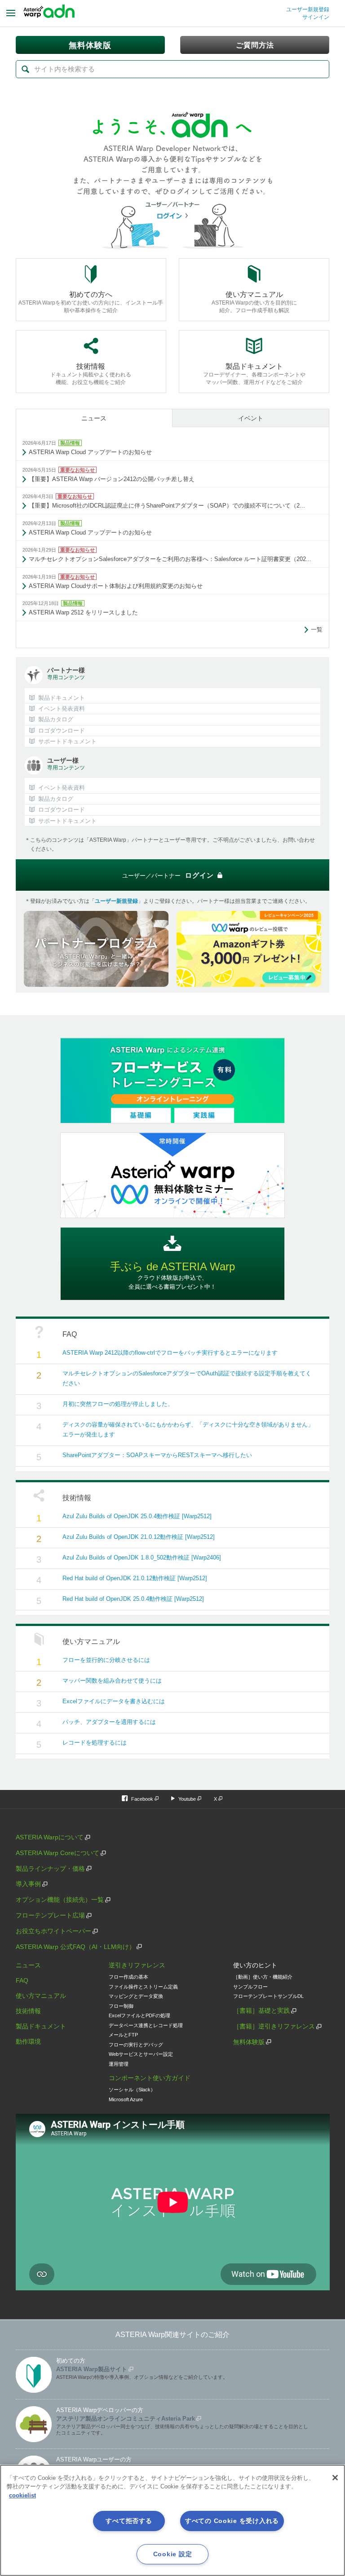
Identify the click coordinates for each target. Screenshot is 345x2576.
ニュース (94, 418)
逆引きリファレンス (137, 1965)
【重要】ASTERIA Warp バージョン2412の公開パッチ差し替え (112, 479)
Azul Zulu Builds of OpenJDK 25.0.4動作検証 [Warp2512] (137, 1516)
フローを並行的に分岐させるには (106, 1660)
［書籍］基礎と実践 (261, 2010)
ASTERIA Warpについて (50, 1837)
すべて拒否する (129, 2521)
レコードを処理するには (95, 1743)
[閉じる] (335, 2478)
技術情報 (28, 2011)
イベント (251, 418)
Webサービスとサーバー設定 (141, 2054)
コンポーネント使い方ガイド (150, 2078)
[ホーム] (49, 13)
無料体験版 (249, 2042)
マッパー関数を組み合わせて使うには (112, 1681)
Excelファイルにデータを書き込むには (114, 1701)
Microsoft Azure (126, 2099)
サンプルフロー (250, 1987)
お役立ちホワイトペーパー (53, 1931)
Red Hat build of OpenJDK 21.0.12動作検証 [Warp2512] (135, 1578)
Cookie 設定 (172, 2554)
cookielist (22, 2495)
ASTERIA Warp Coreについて (57, 1853)
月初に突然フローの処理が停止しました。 (118, 1404)
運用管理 (119, 2064)
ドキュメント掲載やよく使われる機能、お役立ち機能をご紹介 (91, 374)
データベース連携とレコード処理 (146, 2025)
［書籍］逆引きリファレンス (274, 2026)
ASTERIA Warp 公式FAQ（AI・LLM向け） (75, 1947)
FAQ (22, 1980)
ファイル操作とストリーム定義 (143, 1987)
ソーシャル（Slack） (132, 2090)
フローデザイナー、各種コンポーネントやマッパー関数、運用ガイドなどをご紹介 (254, 374)
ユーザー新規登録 (308, 9)
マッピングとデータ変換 (136, 1996)
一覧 (317, 630)
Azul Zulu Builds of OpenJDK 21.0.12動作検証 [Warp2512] (139, 1537)
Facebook (142, 1799)
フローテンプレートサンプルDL (268, 1996)
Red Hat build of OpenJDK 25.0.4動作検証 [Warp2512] (133, 1599)
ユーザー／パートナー (168, 875)
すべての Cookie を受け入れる (232, 2521)
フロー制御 (121, 2006)
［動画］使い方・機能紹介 (263, 1977)
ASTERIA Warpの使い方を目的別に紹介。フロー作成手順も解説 (254, 302)
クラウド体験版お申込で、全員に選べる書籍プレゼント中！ (172, 1275)
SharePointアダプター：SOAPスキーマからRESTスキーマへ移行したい (157, 1455)
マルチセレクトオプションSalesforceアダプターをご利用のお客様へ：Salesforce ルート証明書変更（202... (170, 559)
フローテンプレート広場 (50, 1915)
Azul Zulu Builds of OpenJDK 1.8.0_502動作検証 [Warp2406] (142, 1558)
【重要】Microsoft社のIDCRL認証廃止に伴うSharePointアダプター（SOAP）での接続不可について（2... (167, 506)
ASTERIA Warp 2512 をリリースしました (83, 612)
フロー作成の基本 (128, 1977)
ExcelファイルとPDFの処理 (139, 2015)
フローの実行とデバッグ (136, 2045)
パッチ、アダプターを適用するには (109, 1722)
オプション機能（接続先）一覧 (60, 1900)
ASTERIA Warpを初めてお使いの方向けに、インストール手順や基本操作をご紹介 (91, 302)
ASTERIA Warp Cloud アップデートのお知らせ (90, 452)
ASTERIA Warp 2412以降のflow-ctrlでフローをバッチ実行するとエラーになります (170, 1353)
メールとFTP (123, 2035)
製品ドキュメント (41, 2026)
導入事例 (28, 1884)
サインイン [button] (316, 17)
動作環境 (28, 2041)
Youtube (187, 1799)
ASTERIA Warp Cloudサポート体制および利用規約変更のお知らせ (116, 586)
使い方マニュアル (41, 1996)
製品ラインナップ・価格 (50, 1869)
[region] (172, 2520)
